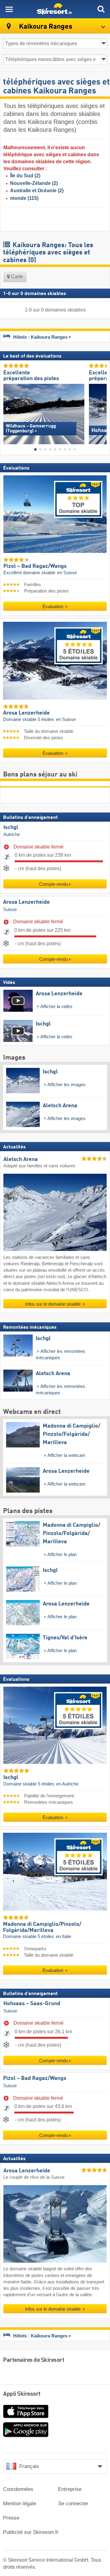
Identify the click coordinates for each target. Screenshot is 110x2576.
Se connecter (73, 2504)
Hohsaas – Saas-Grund (32, 2004)
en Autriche (67, 1784)
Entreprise (70, 2489)
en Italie (64, 1937)
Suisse (10, 910)
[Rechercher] (101, 9)
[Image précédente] (8, 409)
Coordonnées (18, 2489)
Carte (16, 277)
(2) (25, 176)
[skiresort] (55, 9)
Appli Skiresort (22, 2394)
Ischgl (11, 827)
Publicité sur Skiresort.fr (31, 2532)
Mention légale (20, 2504)
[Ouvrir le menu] (9, 9)
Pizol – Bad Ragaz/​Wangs (35, 2079)
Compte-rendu (53, 884)
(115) (24, 198)
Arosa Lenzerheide (26, 903)
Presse (11, 2518)
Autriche (12, 835)
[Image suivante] (102, 409)
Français (29, 2466)
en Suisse (67, 573)
